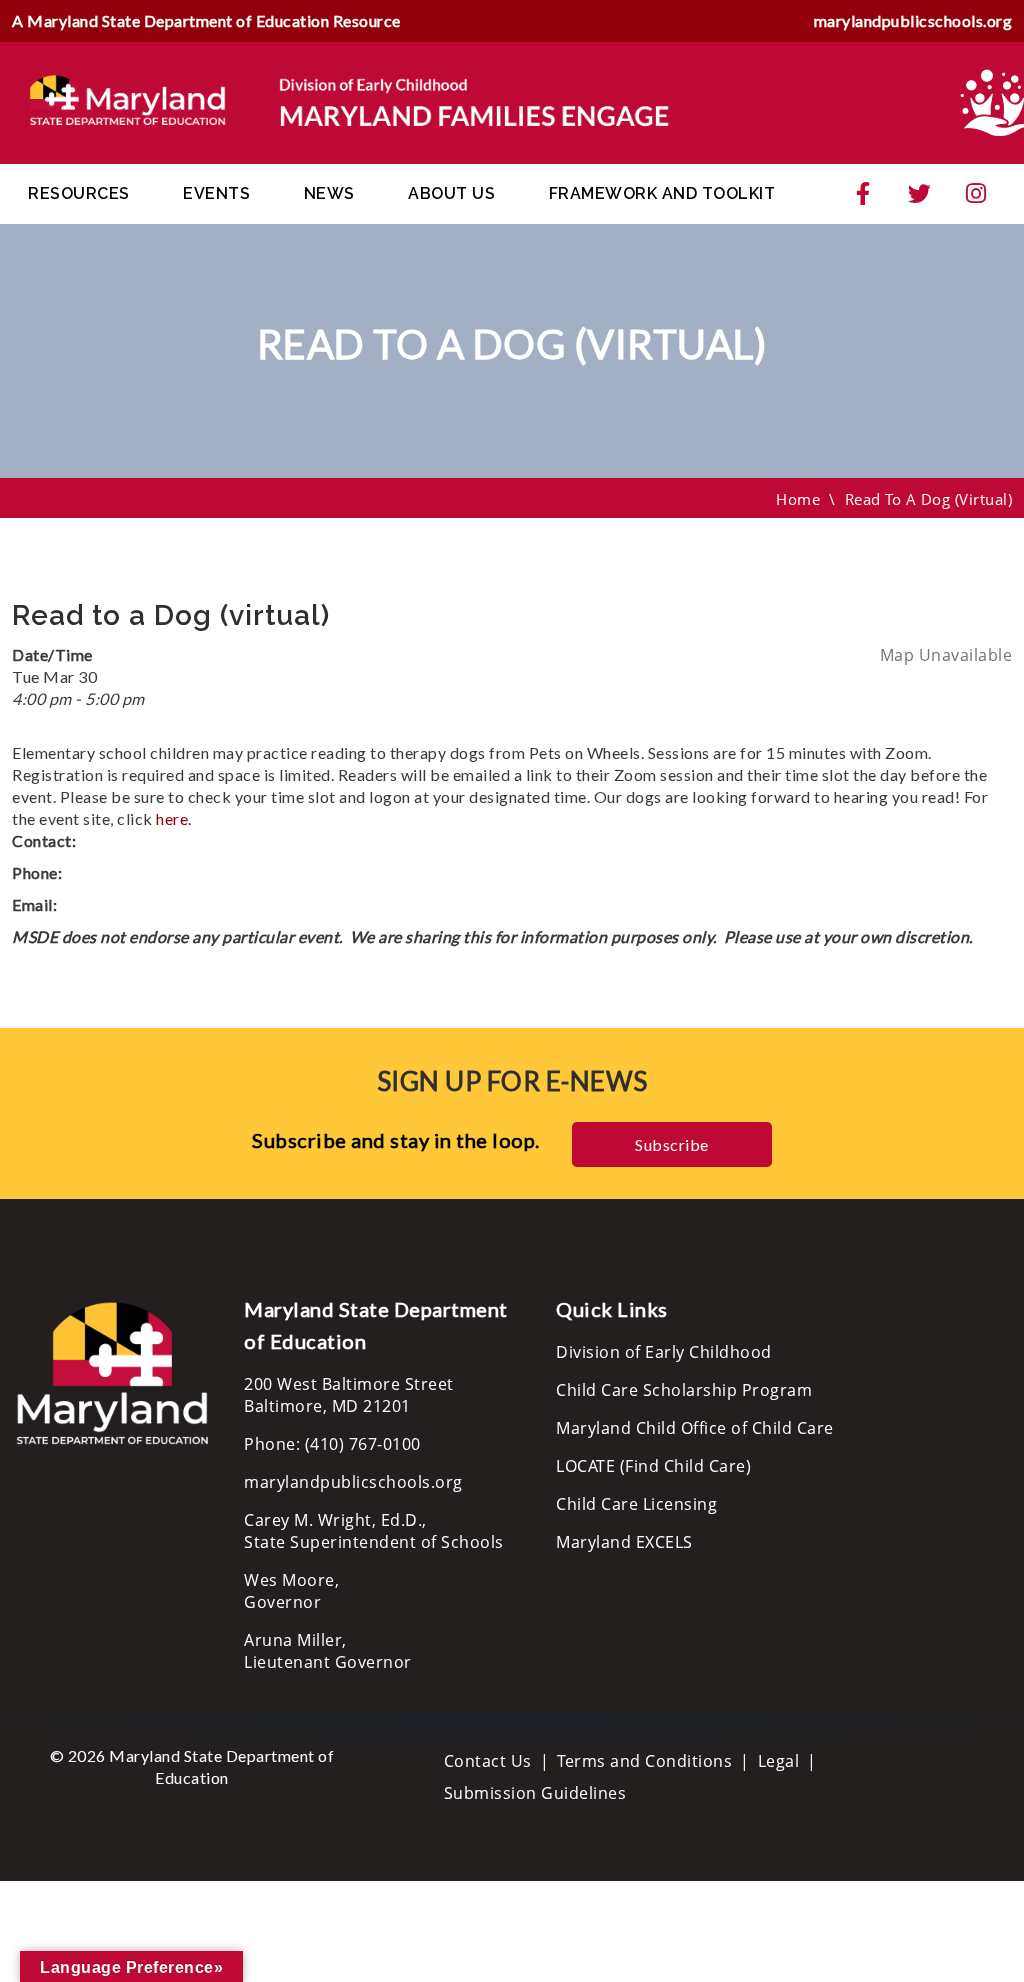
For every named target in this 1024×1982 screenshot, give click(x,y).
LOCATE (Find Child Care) (653, 1466)
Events (216, 193)
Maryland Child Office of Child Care (695, 1428)
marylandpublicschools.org (913, 20)
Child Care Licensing (636, 1504)
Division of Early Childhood (664, 1352)
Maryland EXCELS (624, 1542)
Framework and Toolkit (662, 193)
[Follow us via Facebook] (863, 194)
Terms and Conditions (644, 1761)
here (172, 818)
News (329, 193)
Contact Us (488, 1761)
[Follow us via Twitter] (920, 194)
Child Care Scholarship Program (684, 1390)
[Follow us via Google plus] (976, 194)
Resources (79, 193)
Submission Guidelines (535, 1793)
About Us (451, 193)
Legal (779, 1761)
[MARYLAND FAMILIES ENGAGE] (350, 101)
